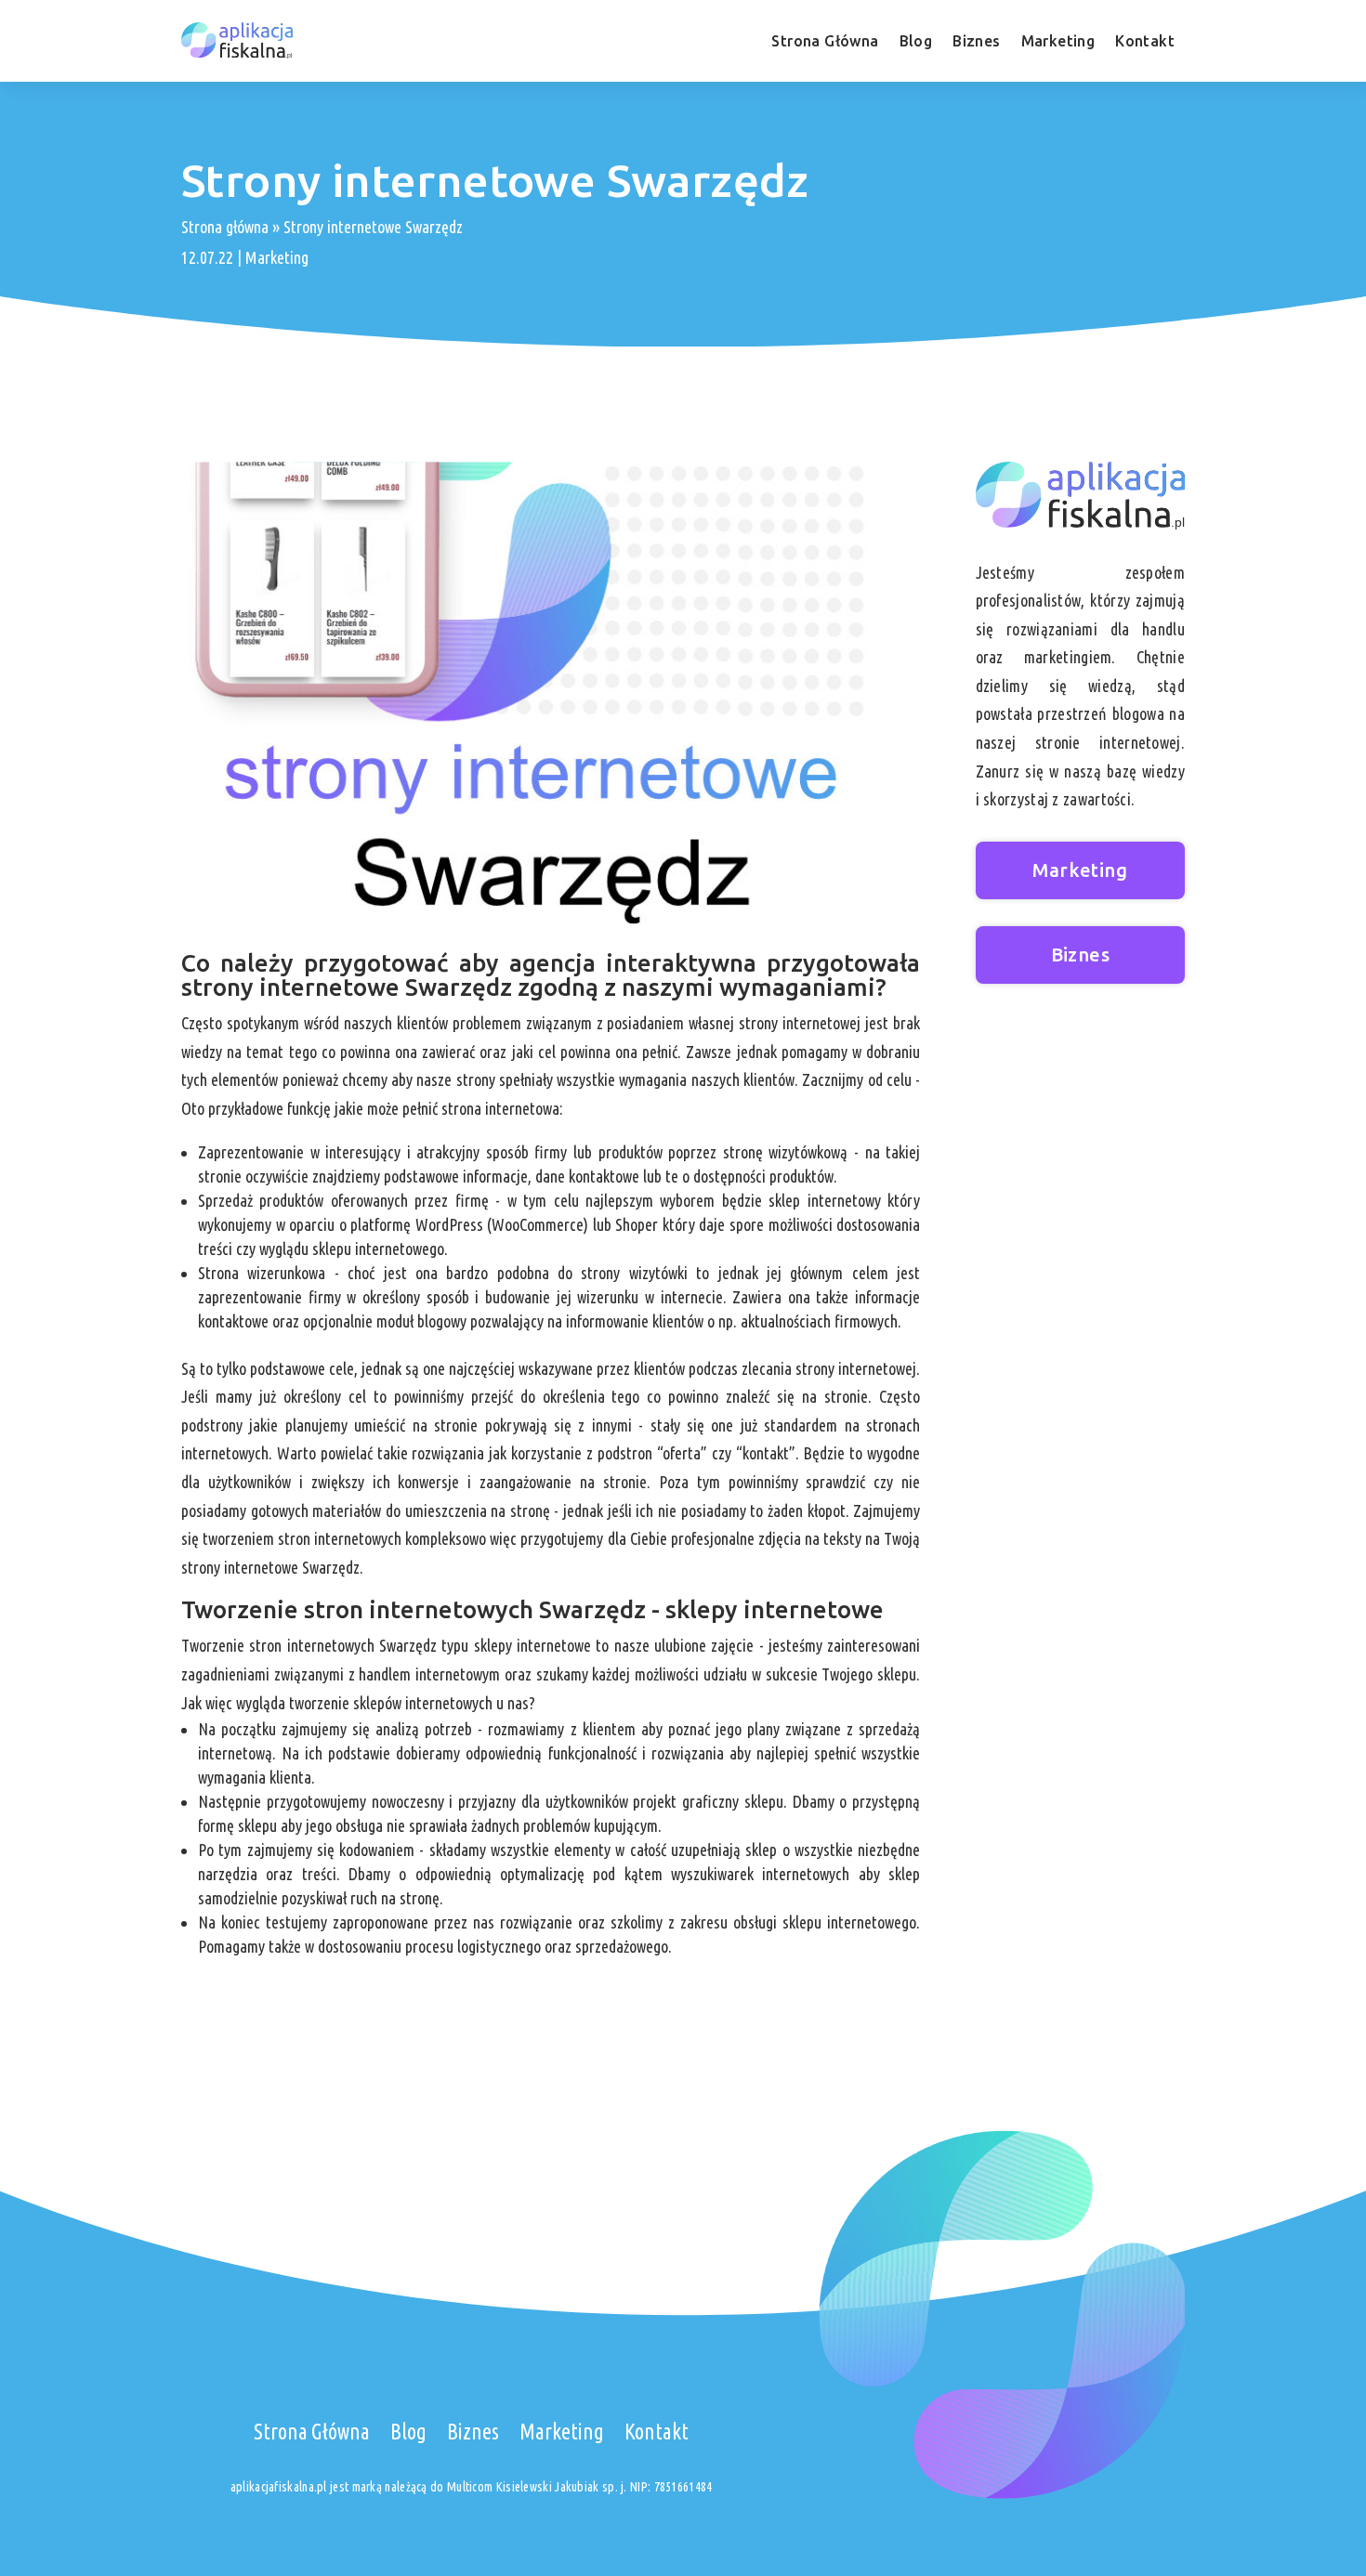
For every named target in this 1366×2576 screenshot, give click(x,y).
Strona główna (225, 227)
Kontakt (1145, 41)
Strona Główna (825, 41)
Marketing (1058, 41)
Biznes (976, 41)
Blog (916, 41)
